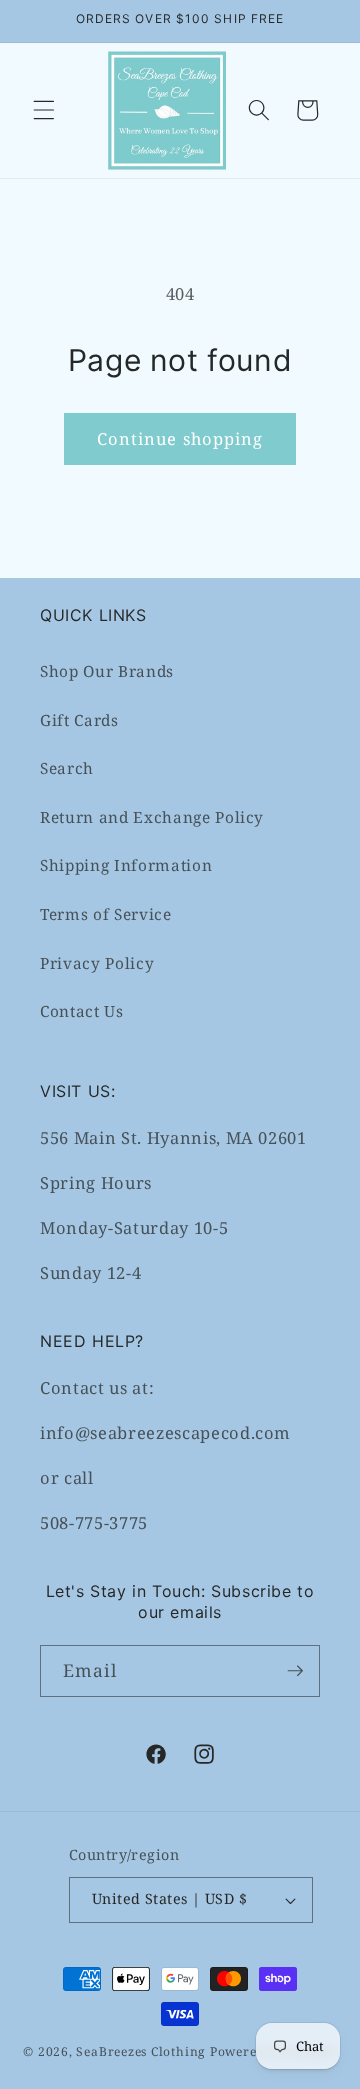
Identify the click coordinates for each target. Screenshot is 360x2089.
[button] (44, 110)
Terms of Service (106, 914)
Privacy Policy (97, 963)
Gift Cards (79, 720)
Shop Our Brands (107, 671)
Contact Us (82, 1011)
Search (67, 768)
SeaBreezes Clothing (141, 2051)
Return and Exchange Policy (152, 817)
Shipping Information (126, 865)
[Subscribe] (295, 1671)
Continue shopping (180, 438)
